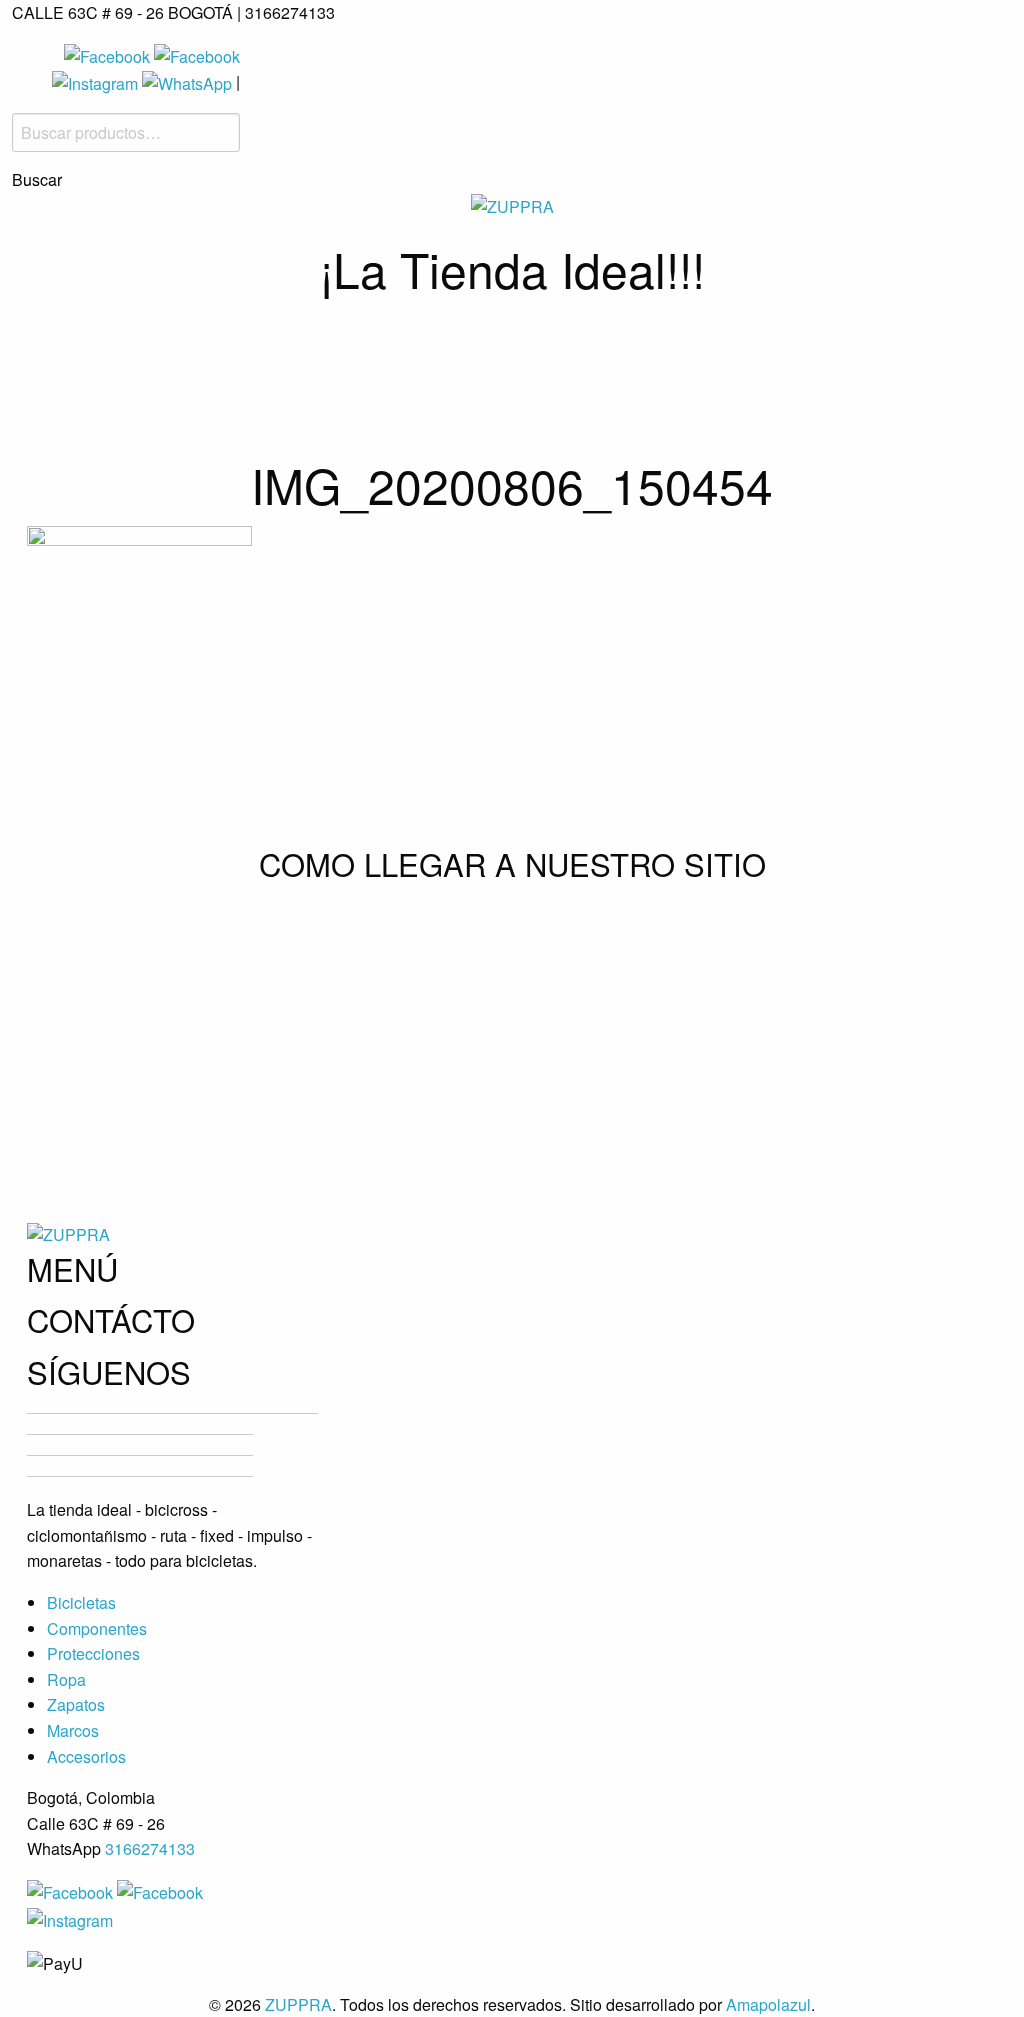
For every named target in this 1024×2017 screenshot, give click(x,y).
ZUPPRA (298, 2004)
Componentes (383, 345)
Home (123, 345)
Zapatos (76, 1704)
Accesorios (428, 415)
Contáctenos (588, 415)
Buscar (37, 180)
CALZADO (778, 345)
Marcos (887, 345)
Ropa (685, 345)
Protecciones (559, 345)
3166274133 (150, 1848)
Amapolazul (768, 2004)
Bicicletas (229, 345)
